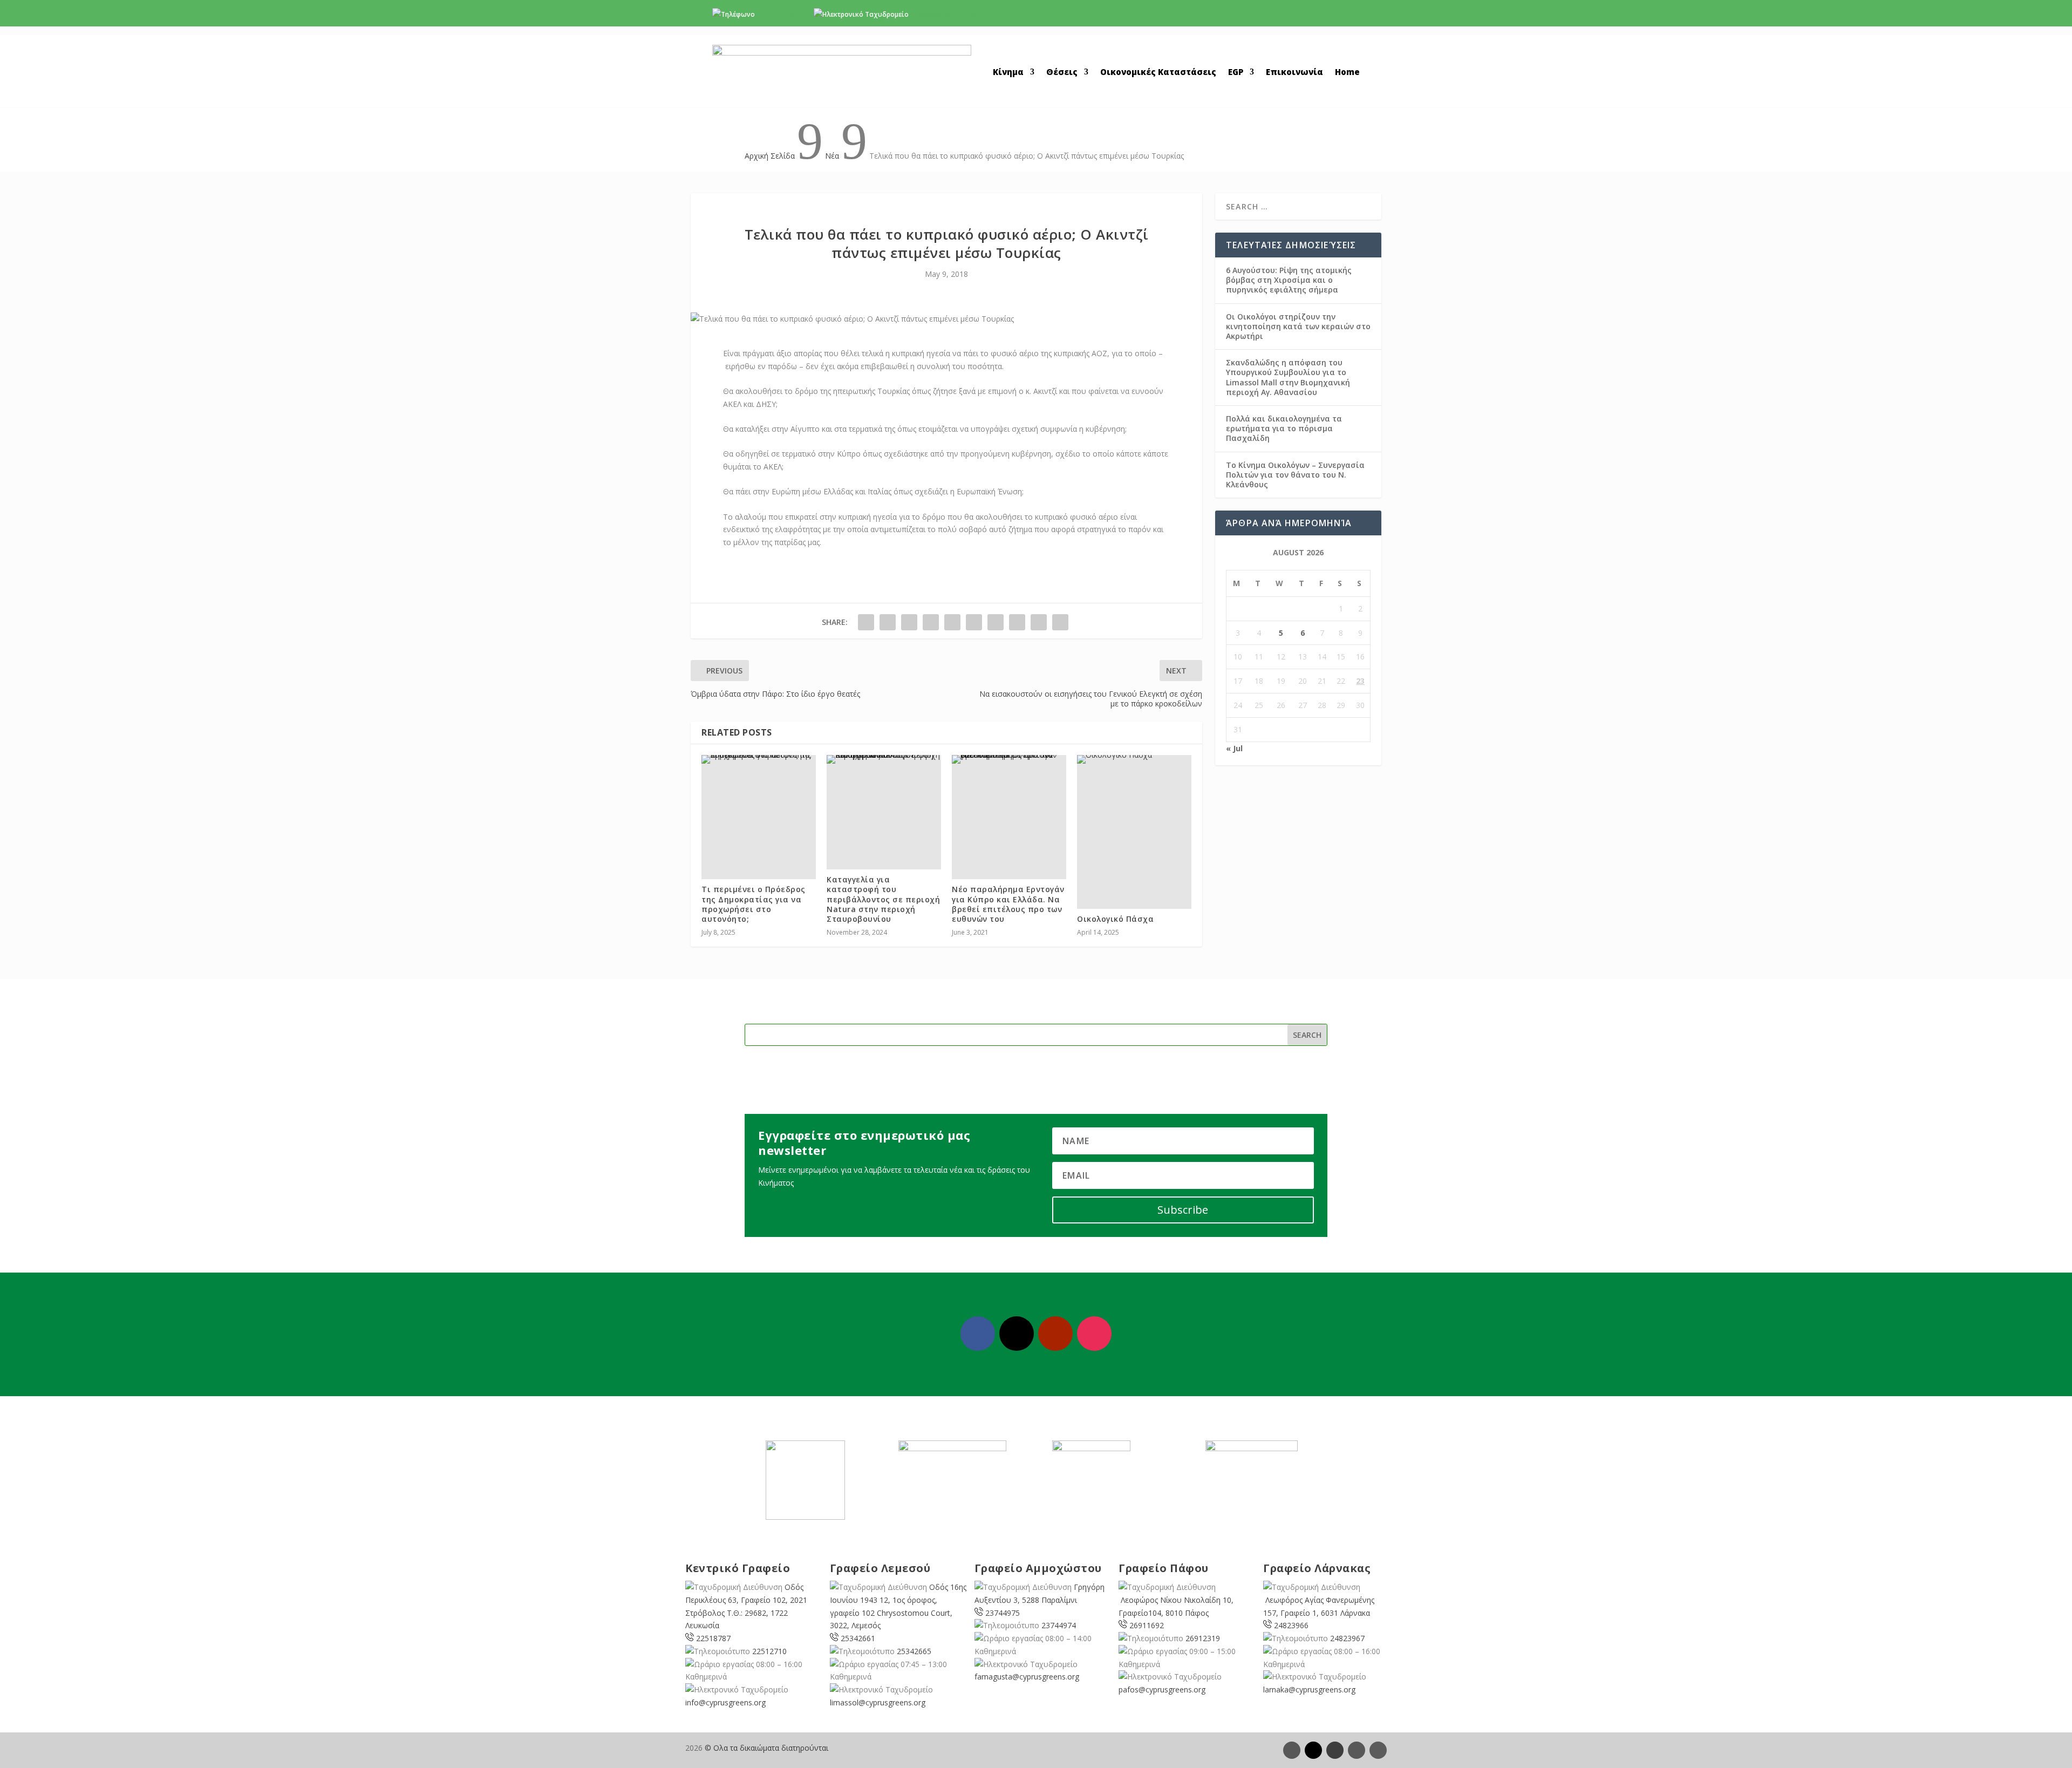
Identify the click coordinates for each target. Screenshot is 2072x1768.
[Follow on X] (1017, 1334)
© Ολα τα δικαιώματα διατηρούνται (766, 1748)
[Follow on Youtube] (1055, 1334)
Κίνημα (1008, 73)
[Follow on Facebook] (978, 1334)
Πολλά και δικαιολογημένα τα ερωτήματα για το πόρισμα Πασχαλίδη (1284, 428)
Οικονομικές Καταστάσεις (1158, 73)
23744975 (1003, 1613)
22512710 (769, 1651)
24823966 (1291, 1625)
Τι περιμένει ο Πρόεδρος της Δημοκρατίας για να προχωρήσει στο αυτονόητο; (754, 904)
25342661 (858, 1638)
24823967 (1347, 1638)
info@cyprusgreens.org (947, 14)
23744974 (1059, 1625)
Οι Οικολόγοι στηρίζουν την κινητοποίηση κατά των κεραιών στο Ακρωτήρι (1298, 326)
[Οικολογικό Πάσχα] (1134, 759)
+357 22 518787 (781, 14)
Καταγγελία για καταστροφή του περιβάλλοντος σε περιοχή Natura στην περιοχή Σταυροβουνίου (883, 899)
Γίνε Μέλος (1316, 17)
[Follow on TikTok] (1378, 1750)
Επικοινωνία (1294, 73)
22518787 (713, 1638)
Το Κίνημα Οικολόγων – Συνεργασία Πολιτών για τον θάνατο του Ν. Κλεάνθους (1295, 475)
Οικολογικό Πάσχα (1115, 919)
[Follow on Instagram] (1094, 1334)
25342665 (914, 1651)
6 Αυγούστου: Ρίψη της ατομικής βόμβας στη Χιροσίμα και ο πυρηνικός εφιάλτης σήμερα (1289, 280)
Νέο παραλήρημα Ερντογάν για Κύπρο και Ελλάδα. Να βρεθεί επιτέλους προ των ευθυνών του (1008, 904)
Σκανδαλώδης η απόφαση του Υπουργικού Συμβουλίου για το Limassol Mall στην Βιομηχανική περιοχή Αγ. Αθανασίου (1288, 377)
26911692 (1147, 1625)
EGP (1236, 73)
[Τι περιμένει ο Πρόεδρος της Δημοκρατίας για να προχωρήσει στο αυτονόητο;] (759, 759)
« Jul (1234, 748)
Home (1347, 73)
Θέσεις (1062, 73)
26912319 (1203, 1638)
